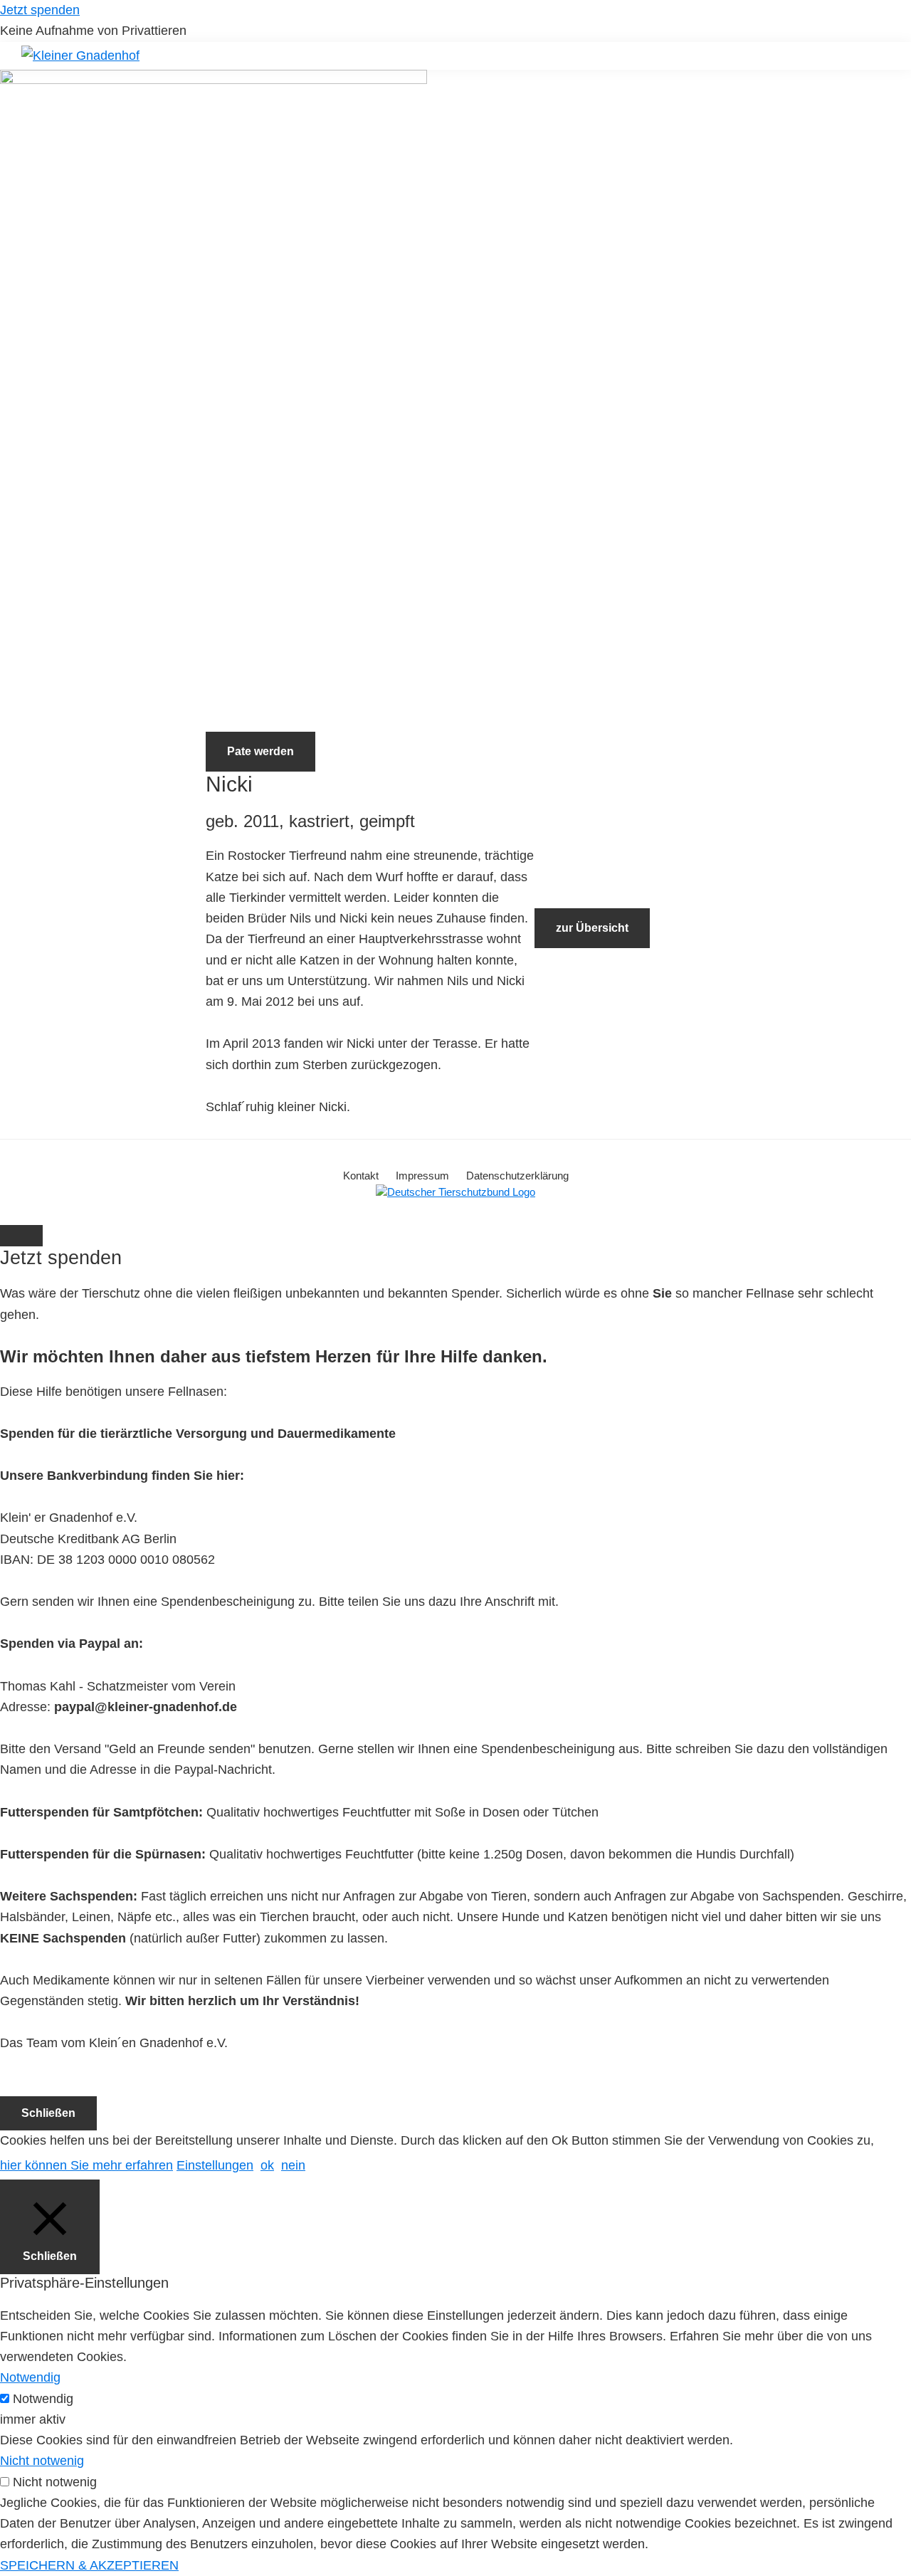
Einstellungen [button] (215, 2165)
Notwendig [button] (30, 2377)
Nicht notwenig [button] (42, 2461)
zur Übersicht (592, 928)
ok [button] (267, 2165)
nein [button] (293, 2165)
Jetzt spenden (40, 10)
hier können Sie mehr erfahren (86, 2165)
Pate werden (260, 751)
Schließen (48, 2113)
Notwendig (43, 2399)
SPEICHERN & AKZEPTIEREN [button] (89, 2565)
